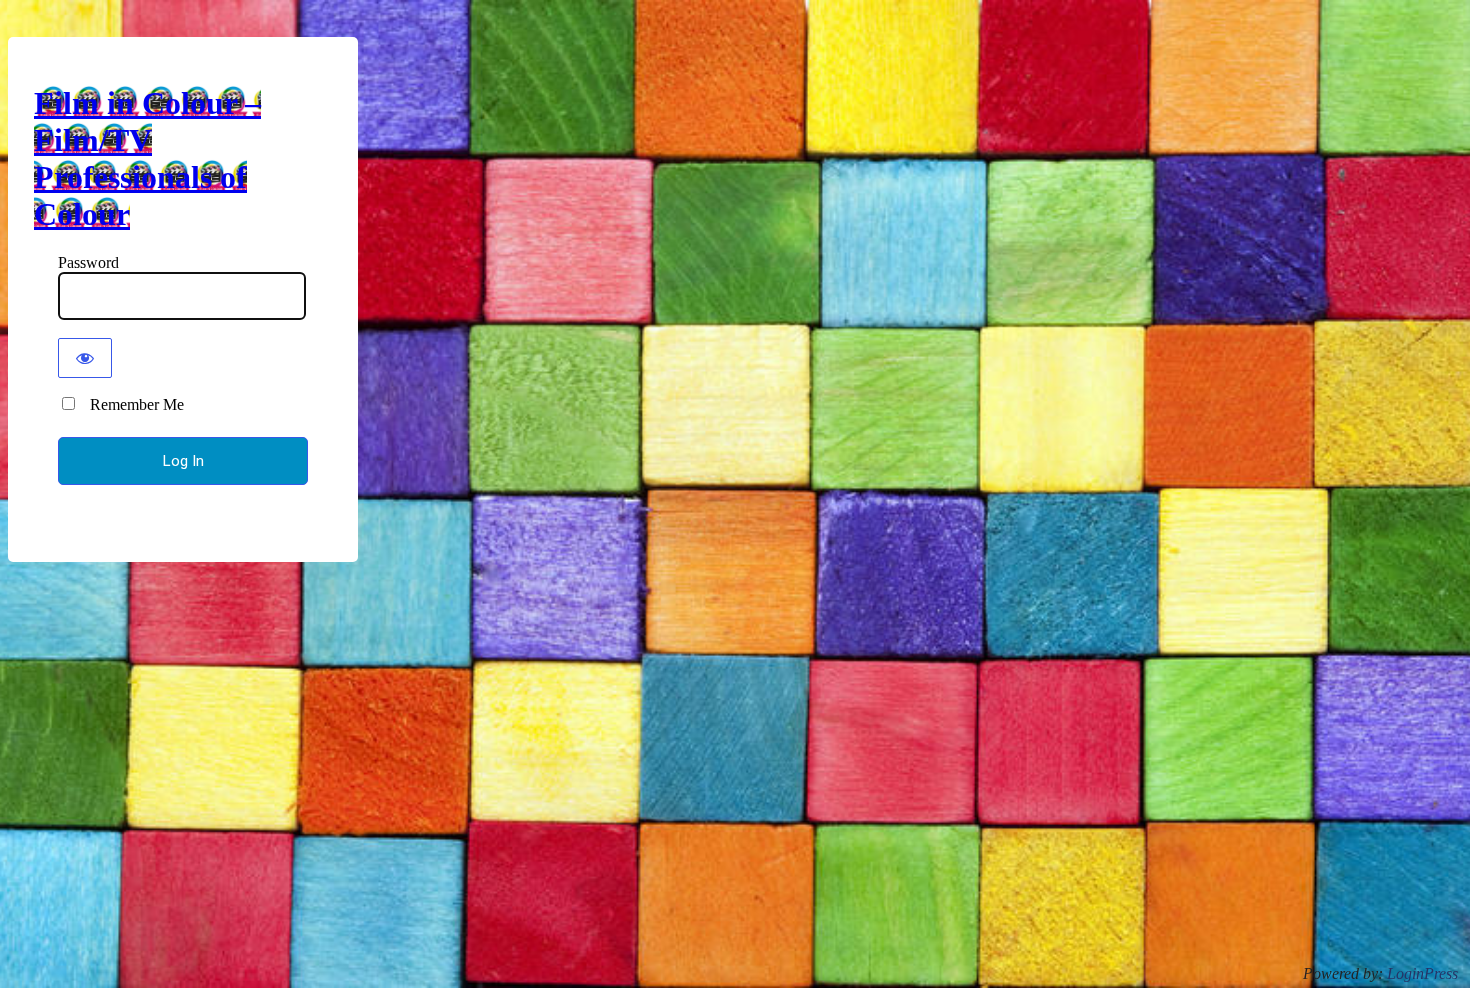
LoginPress (1422, 973)
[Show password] (85, 358)
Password (88, 262)
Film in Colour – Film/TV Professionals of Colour (147, 158)
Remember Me (131, 404)
